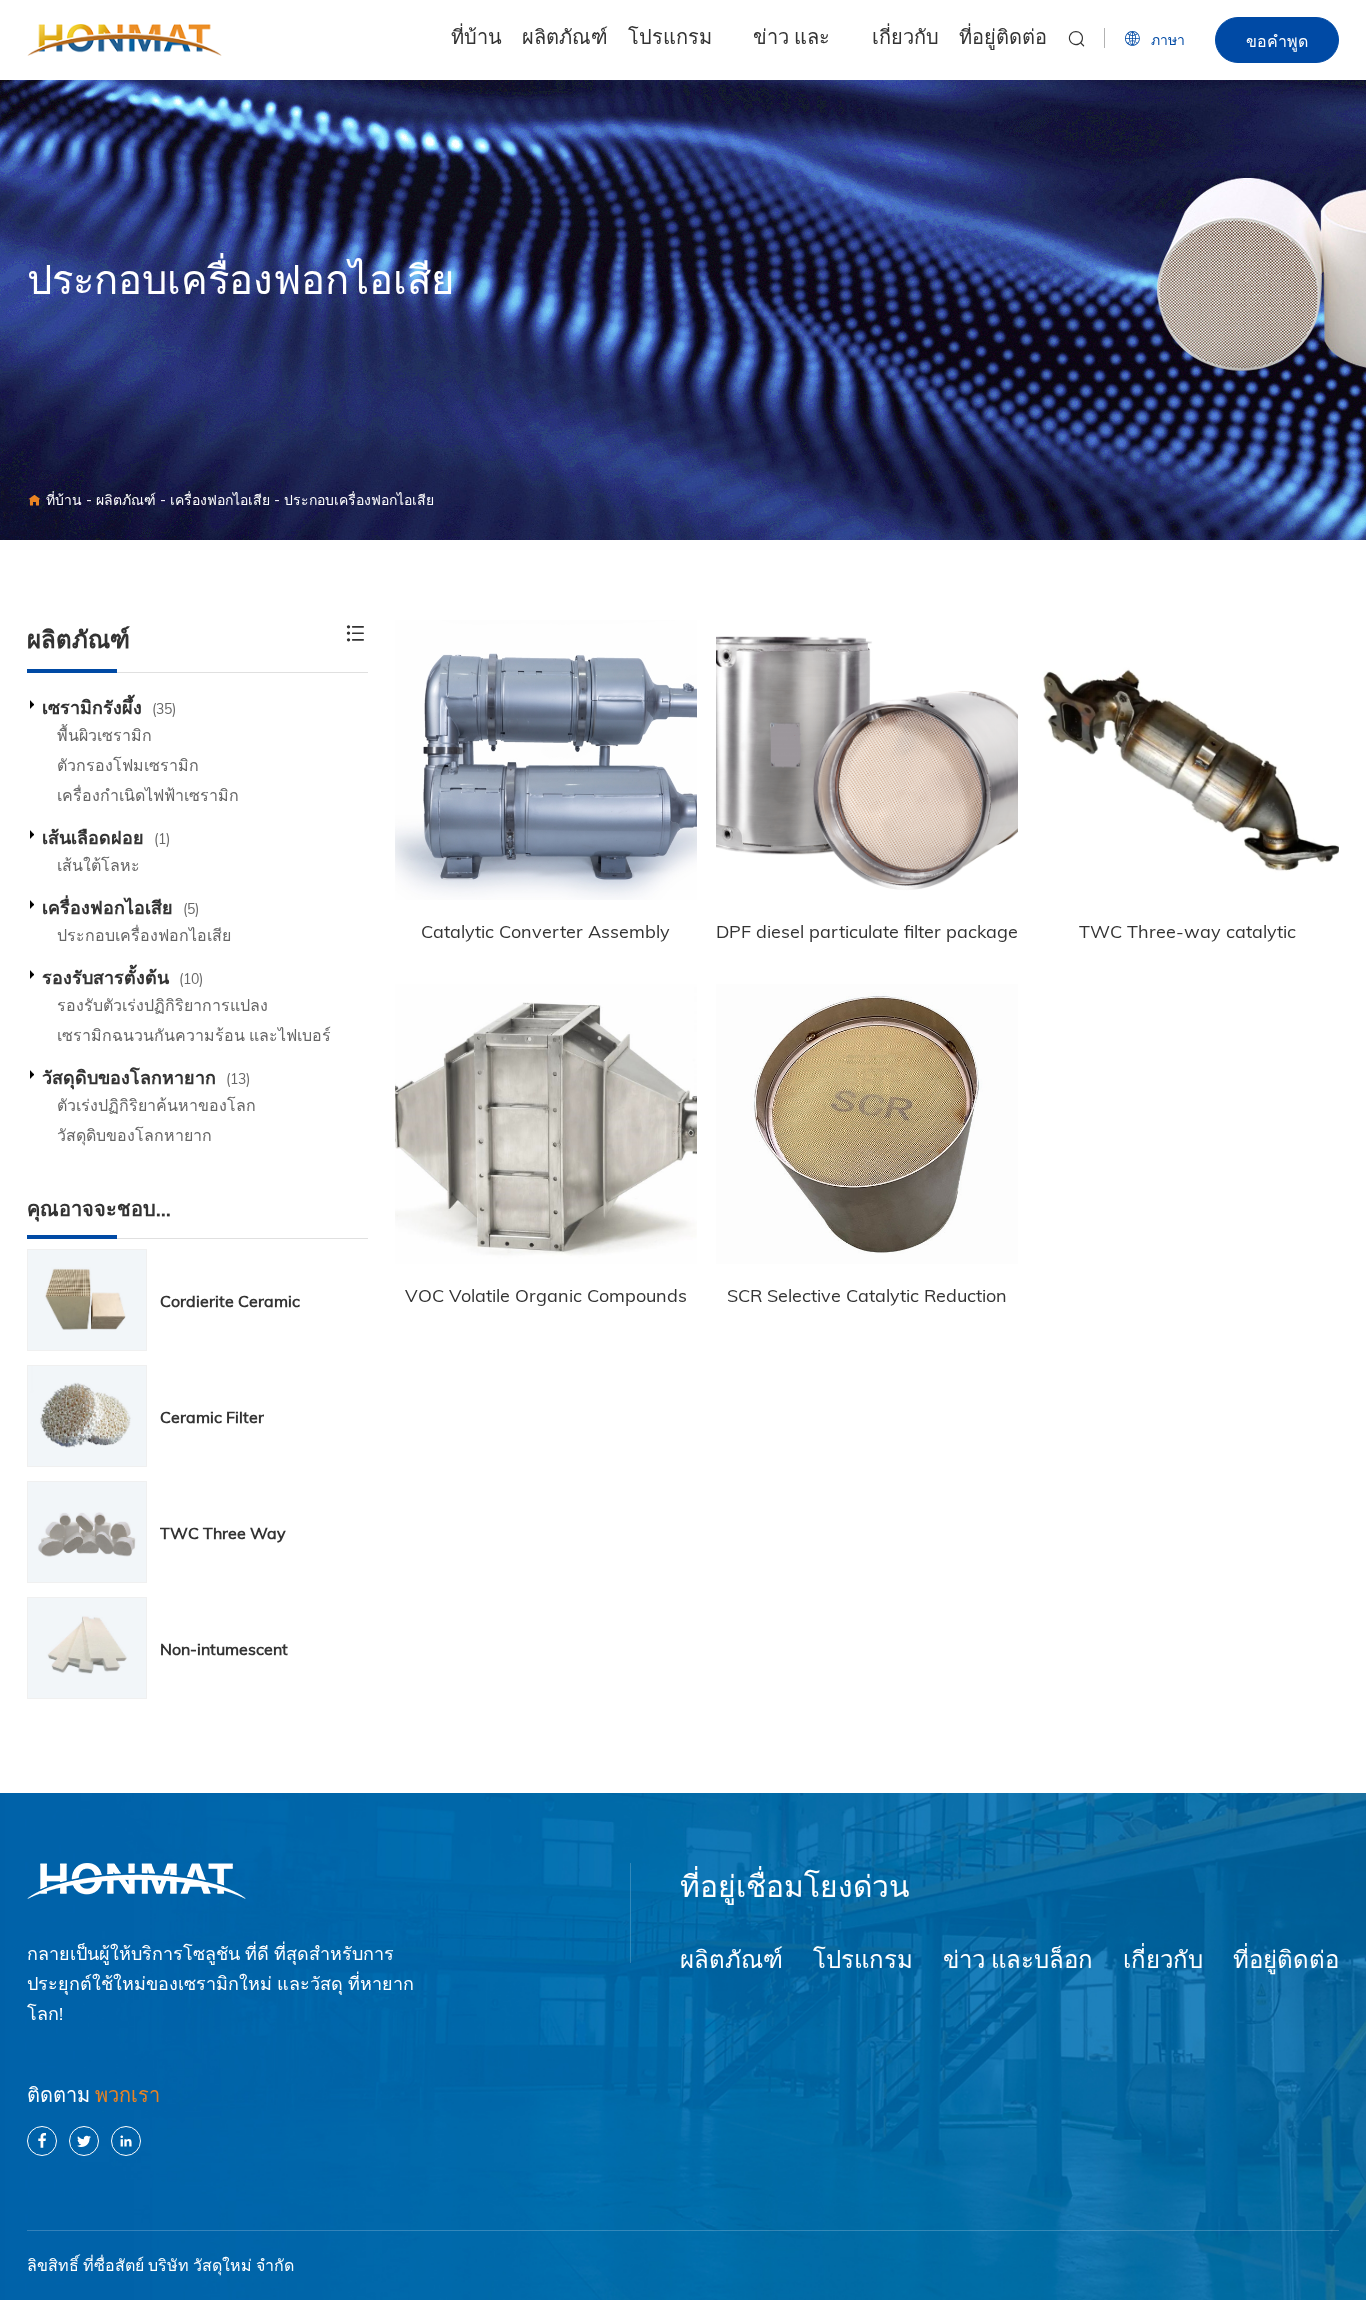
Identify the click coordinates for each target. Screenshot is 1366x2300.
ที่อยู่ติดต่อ (1003, 40)
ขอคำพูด (1277, 41)
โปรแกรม (670, 40)
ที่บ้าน (476, 40)
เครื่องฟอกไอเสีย (220, 500)
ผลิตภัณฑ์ (565, 40)
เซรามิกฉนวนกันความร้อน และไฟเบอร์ (194, 1035)
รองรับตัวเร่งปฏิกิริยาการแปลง (162, 1005)
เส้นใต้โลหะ (98, 865)
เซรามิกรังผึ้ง (109, 707)
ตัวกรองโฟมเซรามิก (128, 765)
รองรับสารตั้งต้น (122, 977)
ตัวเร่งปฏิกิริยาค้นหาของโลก (156, 1105)
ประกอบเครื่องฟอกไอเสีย (359, 500)
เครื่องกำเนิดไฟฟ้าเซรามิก (148, 795)
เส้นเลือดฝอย (106, 837)
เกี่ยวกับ (905, 40)
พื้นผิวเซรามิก (104, 735)
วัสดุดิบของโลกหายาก (146, 1077)
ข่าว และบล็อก (791, 55)
